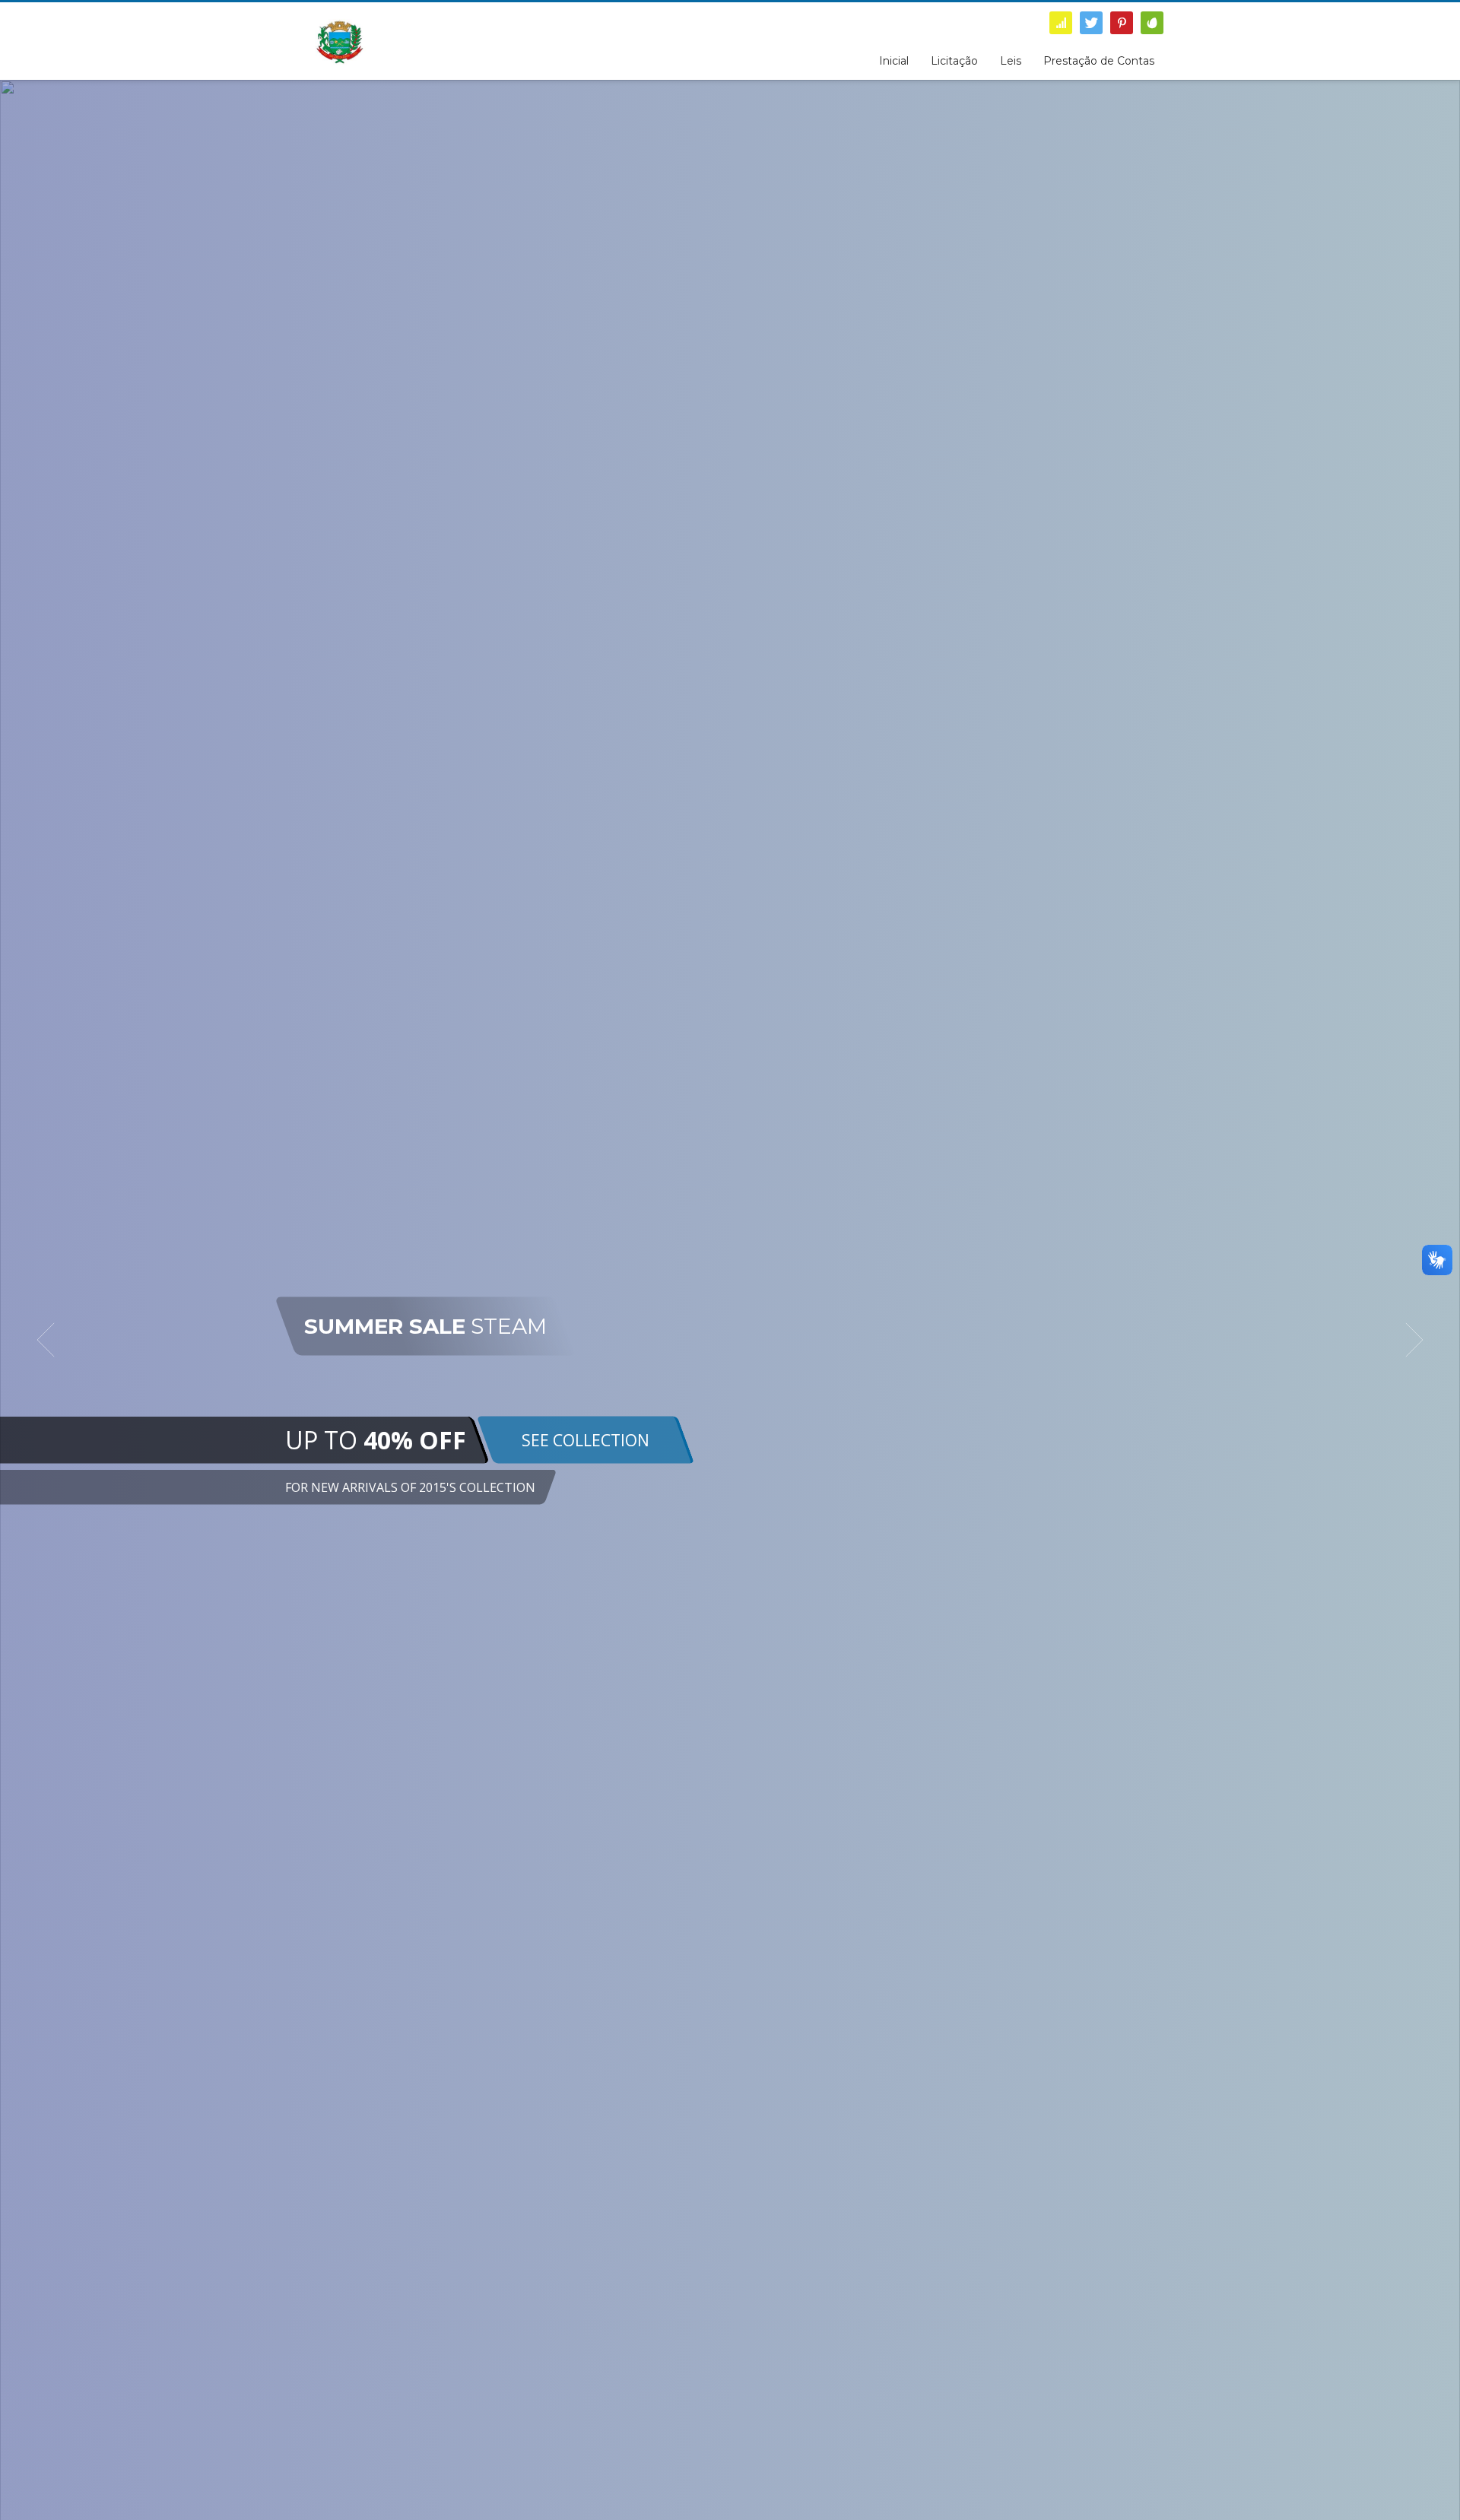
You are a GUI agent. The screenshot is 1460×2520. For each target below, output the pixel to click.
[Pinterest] (1122, 23)
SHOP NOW (900, 1445)
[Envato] (1152, 23)
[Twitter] (1091, 23)
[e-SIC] (1061, 23)
